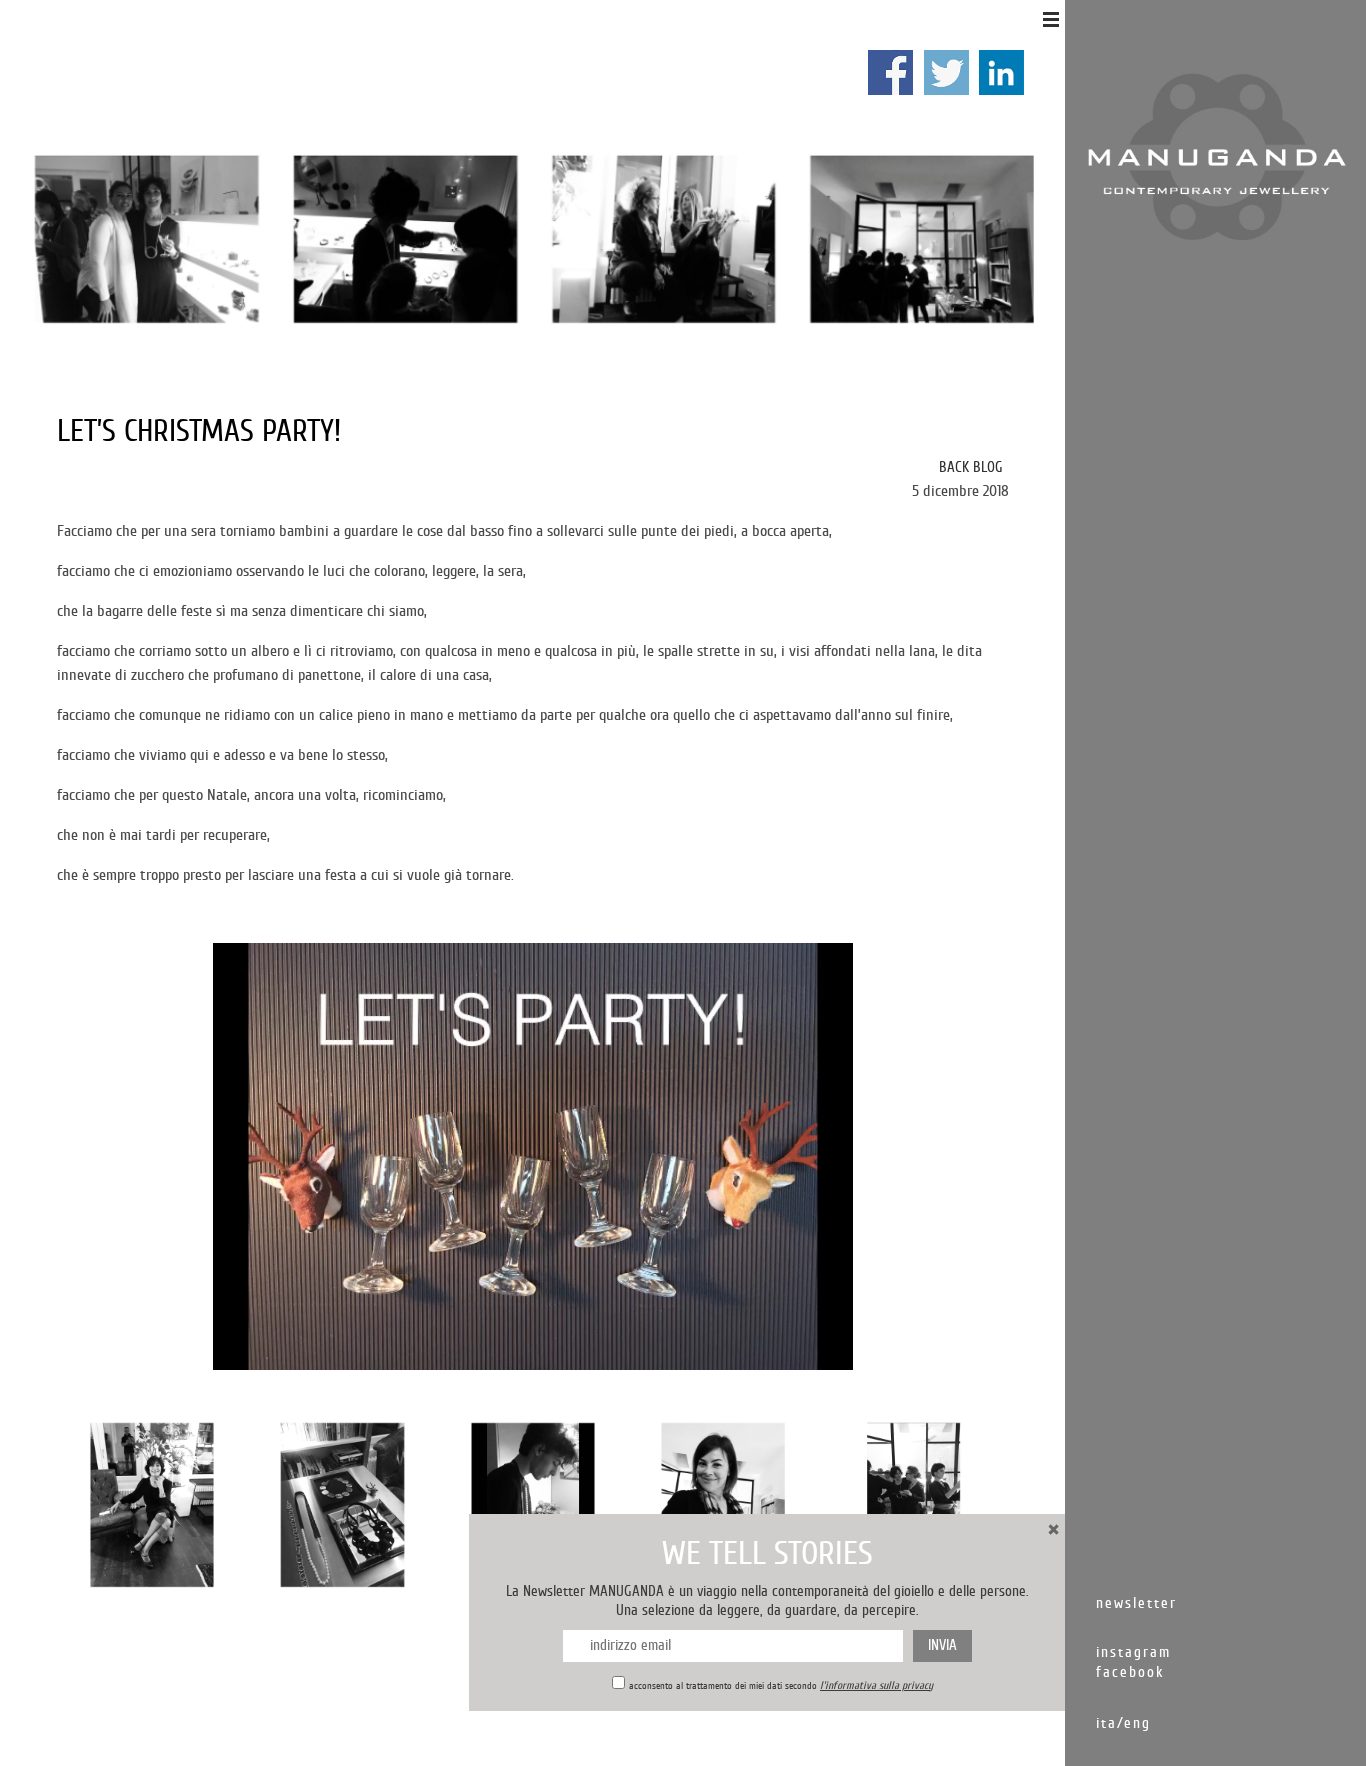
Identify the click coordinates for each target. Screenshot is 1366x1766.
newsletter (1136, 1603)
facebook (1130, 1672)
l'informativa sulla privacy (876, 1685)
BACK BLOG (971, 467)
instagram (1133, 1652)
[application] (533, 1156)
